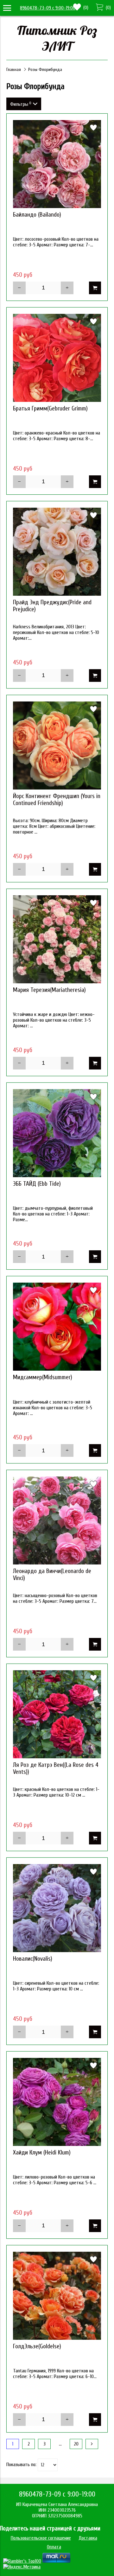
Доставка (88, 2538)
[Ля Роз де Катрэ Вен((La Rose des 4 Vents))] (57, 1714)
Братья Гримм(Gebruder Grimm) (50, 409)
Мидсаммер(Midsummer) (43, 1377)
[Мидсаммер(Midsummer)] (57, 1327)
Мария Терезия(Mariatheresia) (49, 990)
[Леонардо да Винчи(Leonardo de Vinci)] (57, 1520)
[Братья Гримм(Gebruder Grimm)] (57, 358)
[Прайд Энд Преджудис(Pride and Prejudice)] (57, 552)
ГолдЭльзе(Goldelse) (37, 2346)
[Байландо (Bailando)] (57, 164)
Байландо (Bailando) (37, 215)
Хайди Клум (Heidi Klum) (42, 2153)
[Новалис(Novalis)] (57, 1908)
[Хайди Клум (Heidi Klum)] (57, 2102)
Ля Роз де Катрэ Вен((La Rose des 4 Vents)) (56, 1768)
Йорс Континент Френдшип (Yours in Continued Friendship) (57, 800)
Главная (14, 70)
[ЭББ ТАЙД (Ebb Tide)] (57, 1133)
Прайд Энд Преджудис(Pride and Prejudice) (52, 606)
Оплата (54, 2547)
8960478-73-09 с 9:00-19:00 (48, 8)
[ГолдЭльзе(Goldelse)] (57, 2296)
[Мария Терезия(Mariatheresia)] (57, 939)
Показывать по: (21, 2465)
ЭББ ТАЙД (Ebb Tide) (37, 1184)
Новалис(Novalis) (33, 1959)
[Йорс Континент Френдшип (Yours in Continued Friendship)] (57, 746)
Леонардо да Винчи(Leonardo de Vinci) (52, 1575)
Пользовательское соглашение (41, 2538)
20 (76, 2444)
